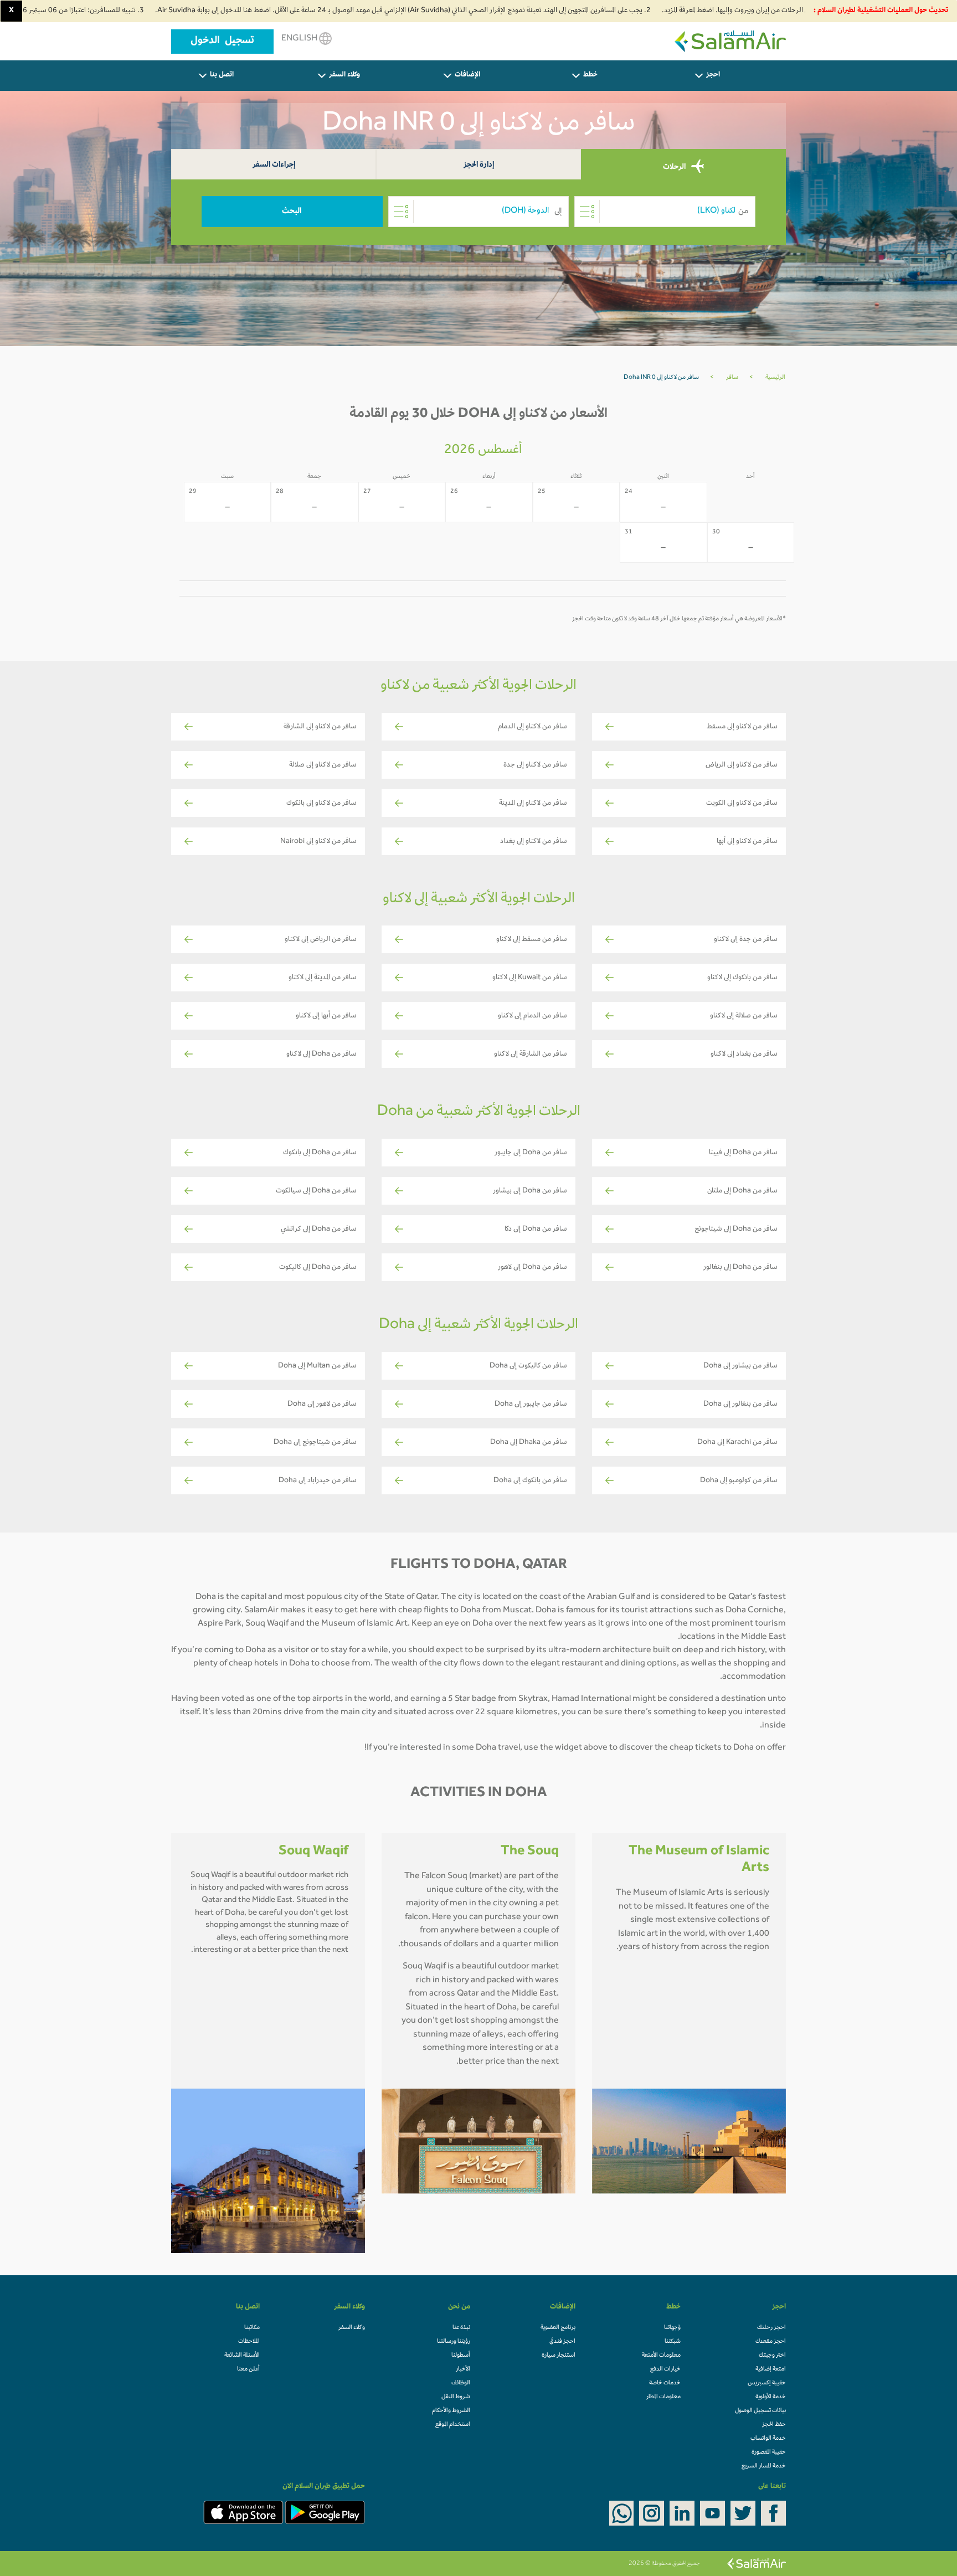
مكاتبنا (252, 2328)
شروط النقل (456, 2397)
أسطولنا (461, 2356)
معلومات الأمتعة (661, 2356)
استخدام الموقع (453, 2425)
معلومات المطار (663, 2397)
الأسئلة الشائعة (242, 2356)
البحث (292, 212)
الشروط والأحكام (451, 2411)
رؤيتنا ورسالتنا (454, 2342)
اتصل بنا (222, 75)
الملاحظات (249, 2342)
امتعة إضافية (771, 2369)
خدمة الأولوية (771, 2397)
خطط (590, 75)
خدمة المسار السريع (764, 2466)
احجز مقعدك (771, 2342)
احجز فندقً (562, 2342)
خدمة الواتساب (768, 2439)
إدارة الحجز (479, 165)
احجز (713, 75)
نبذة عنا (461, 2328)
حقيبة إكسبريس (767, 2383)
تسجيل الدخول (222, 42)
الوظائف (461, 2383)
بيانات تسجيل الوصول (760, 2411)
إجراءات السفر (274, 165)
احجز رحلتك (771, 2328)
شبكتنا (673, 2342)
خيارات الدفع (665, 2369)
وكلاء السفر (344, 75)
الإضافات (467, 75)
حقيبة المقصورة (769, 2452)
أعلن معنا (248, 2369)
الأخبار (463, 2369)
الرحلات (675, 167)
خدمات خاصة (665, 2383)
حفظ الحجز (774, 2425)
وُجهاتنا (672, 2328)
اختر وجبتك (772, 2356)
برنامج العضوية (558, 2328)
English (300, 39)
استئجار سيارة (559, 2356)
